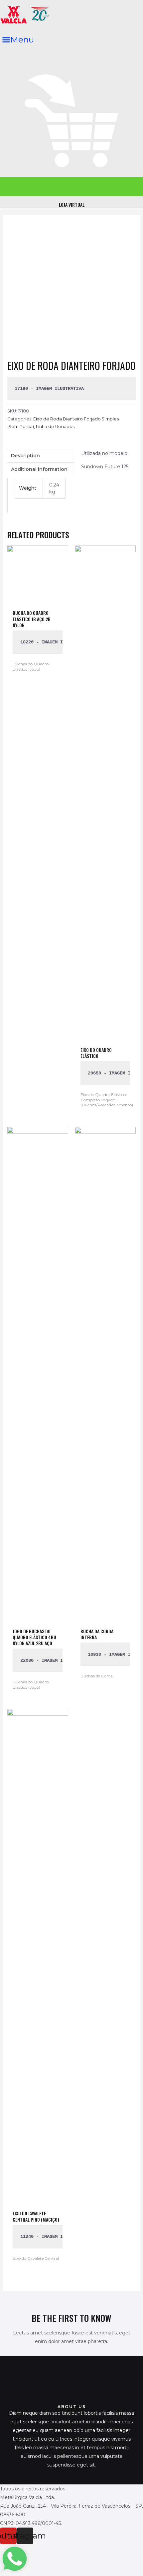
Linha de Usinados (55, 427)
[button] (18, 40)
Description (25, 456)
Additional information (39, 469)
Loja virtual (72, 205)
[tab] (41, 456)
